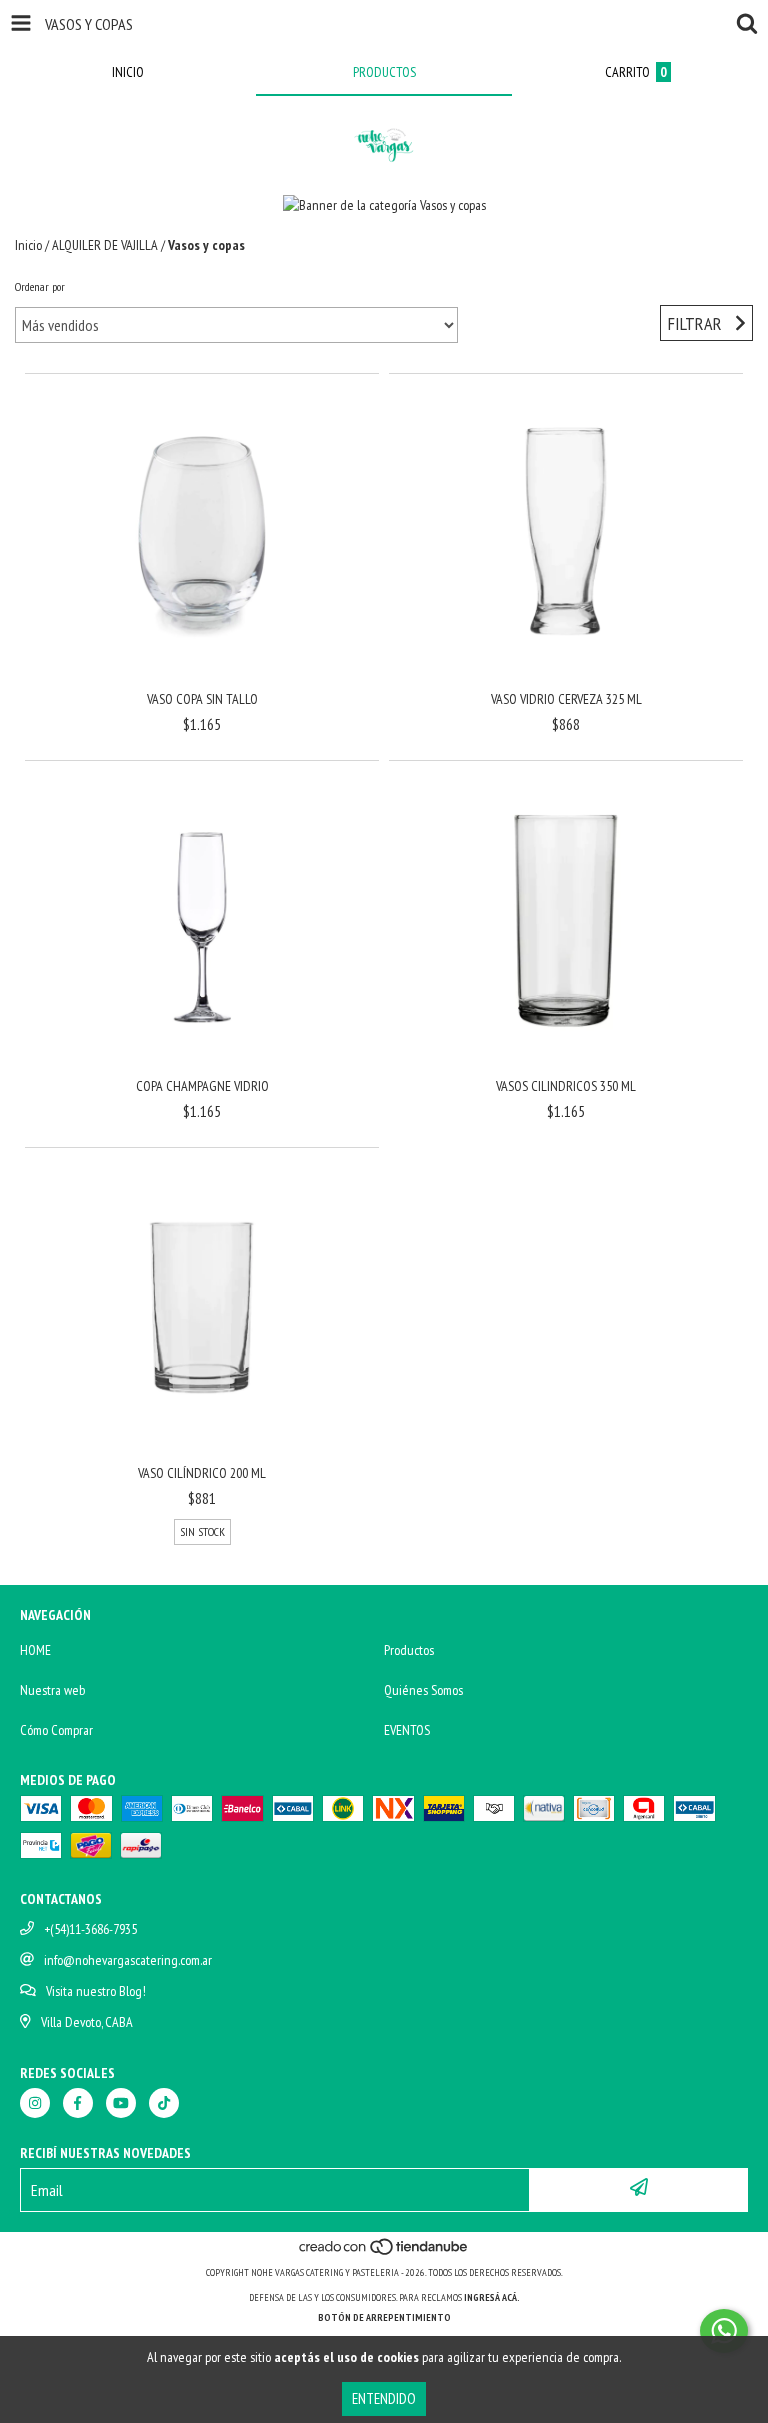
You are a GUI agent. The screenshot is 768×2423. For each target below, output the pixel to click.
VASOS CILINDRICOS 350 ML (566, 1086)
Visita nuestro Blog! (96, 1991)
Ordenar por (40, 286)
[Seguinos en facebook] (78, 2103)
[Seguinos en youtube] (121, 2103)
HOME (35, 1650)
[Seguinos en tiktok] (164, 2103)
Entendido (384, 2398)
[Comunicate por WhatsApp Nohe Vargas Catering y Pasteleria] (724, 2331)
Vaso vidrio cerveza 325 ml (566, 699)
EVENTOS (407, 1730)
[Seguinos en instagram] (35, 2103)
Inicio (28, 245)
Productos (409, 1650)
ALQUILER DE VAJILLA (105, 245)
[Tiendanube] (384, 2252)
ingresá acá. (492, 2297)
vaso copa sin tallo (202, 699)
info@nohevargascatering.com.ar (128, 1960)
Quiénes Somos (423, 1690)
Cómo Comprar (56, 1730)
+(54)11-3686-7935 (90, 1929)
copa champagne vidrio (202, 1086)
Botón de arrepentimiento (384, 2317)
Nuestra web (52, 1690)
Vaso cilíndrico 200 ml (202, 1473)
